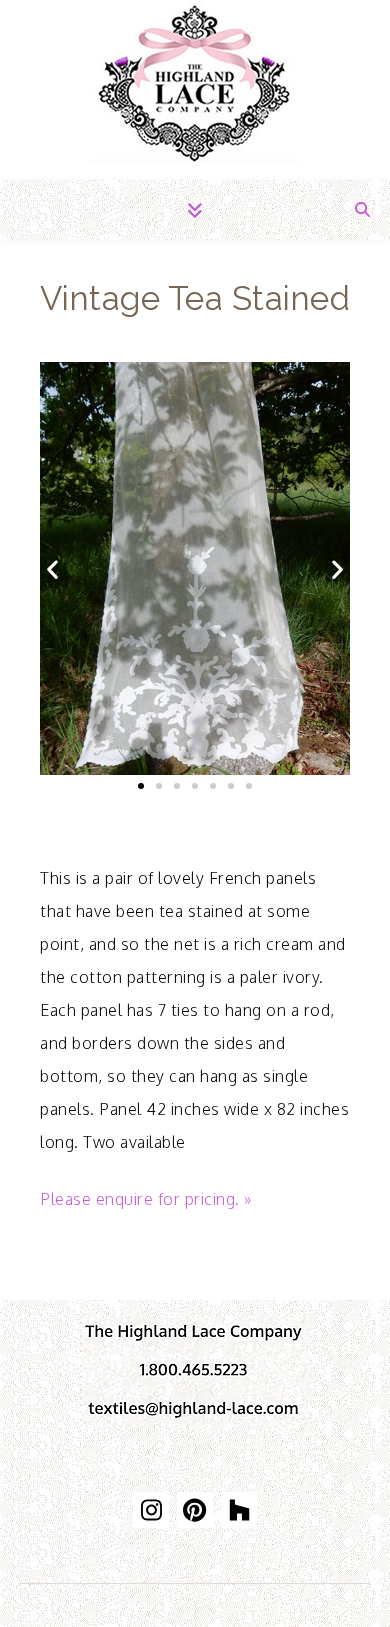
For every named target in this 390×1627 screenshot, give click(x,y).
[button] (58, 568)
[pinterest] (195, 1510)
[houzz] (239, 1510)
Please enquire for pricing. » (146, 1199)
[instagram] (151, 1510)
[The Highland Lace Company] (195, 90)
